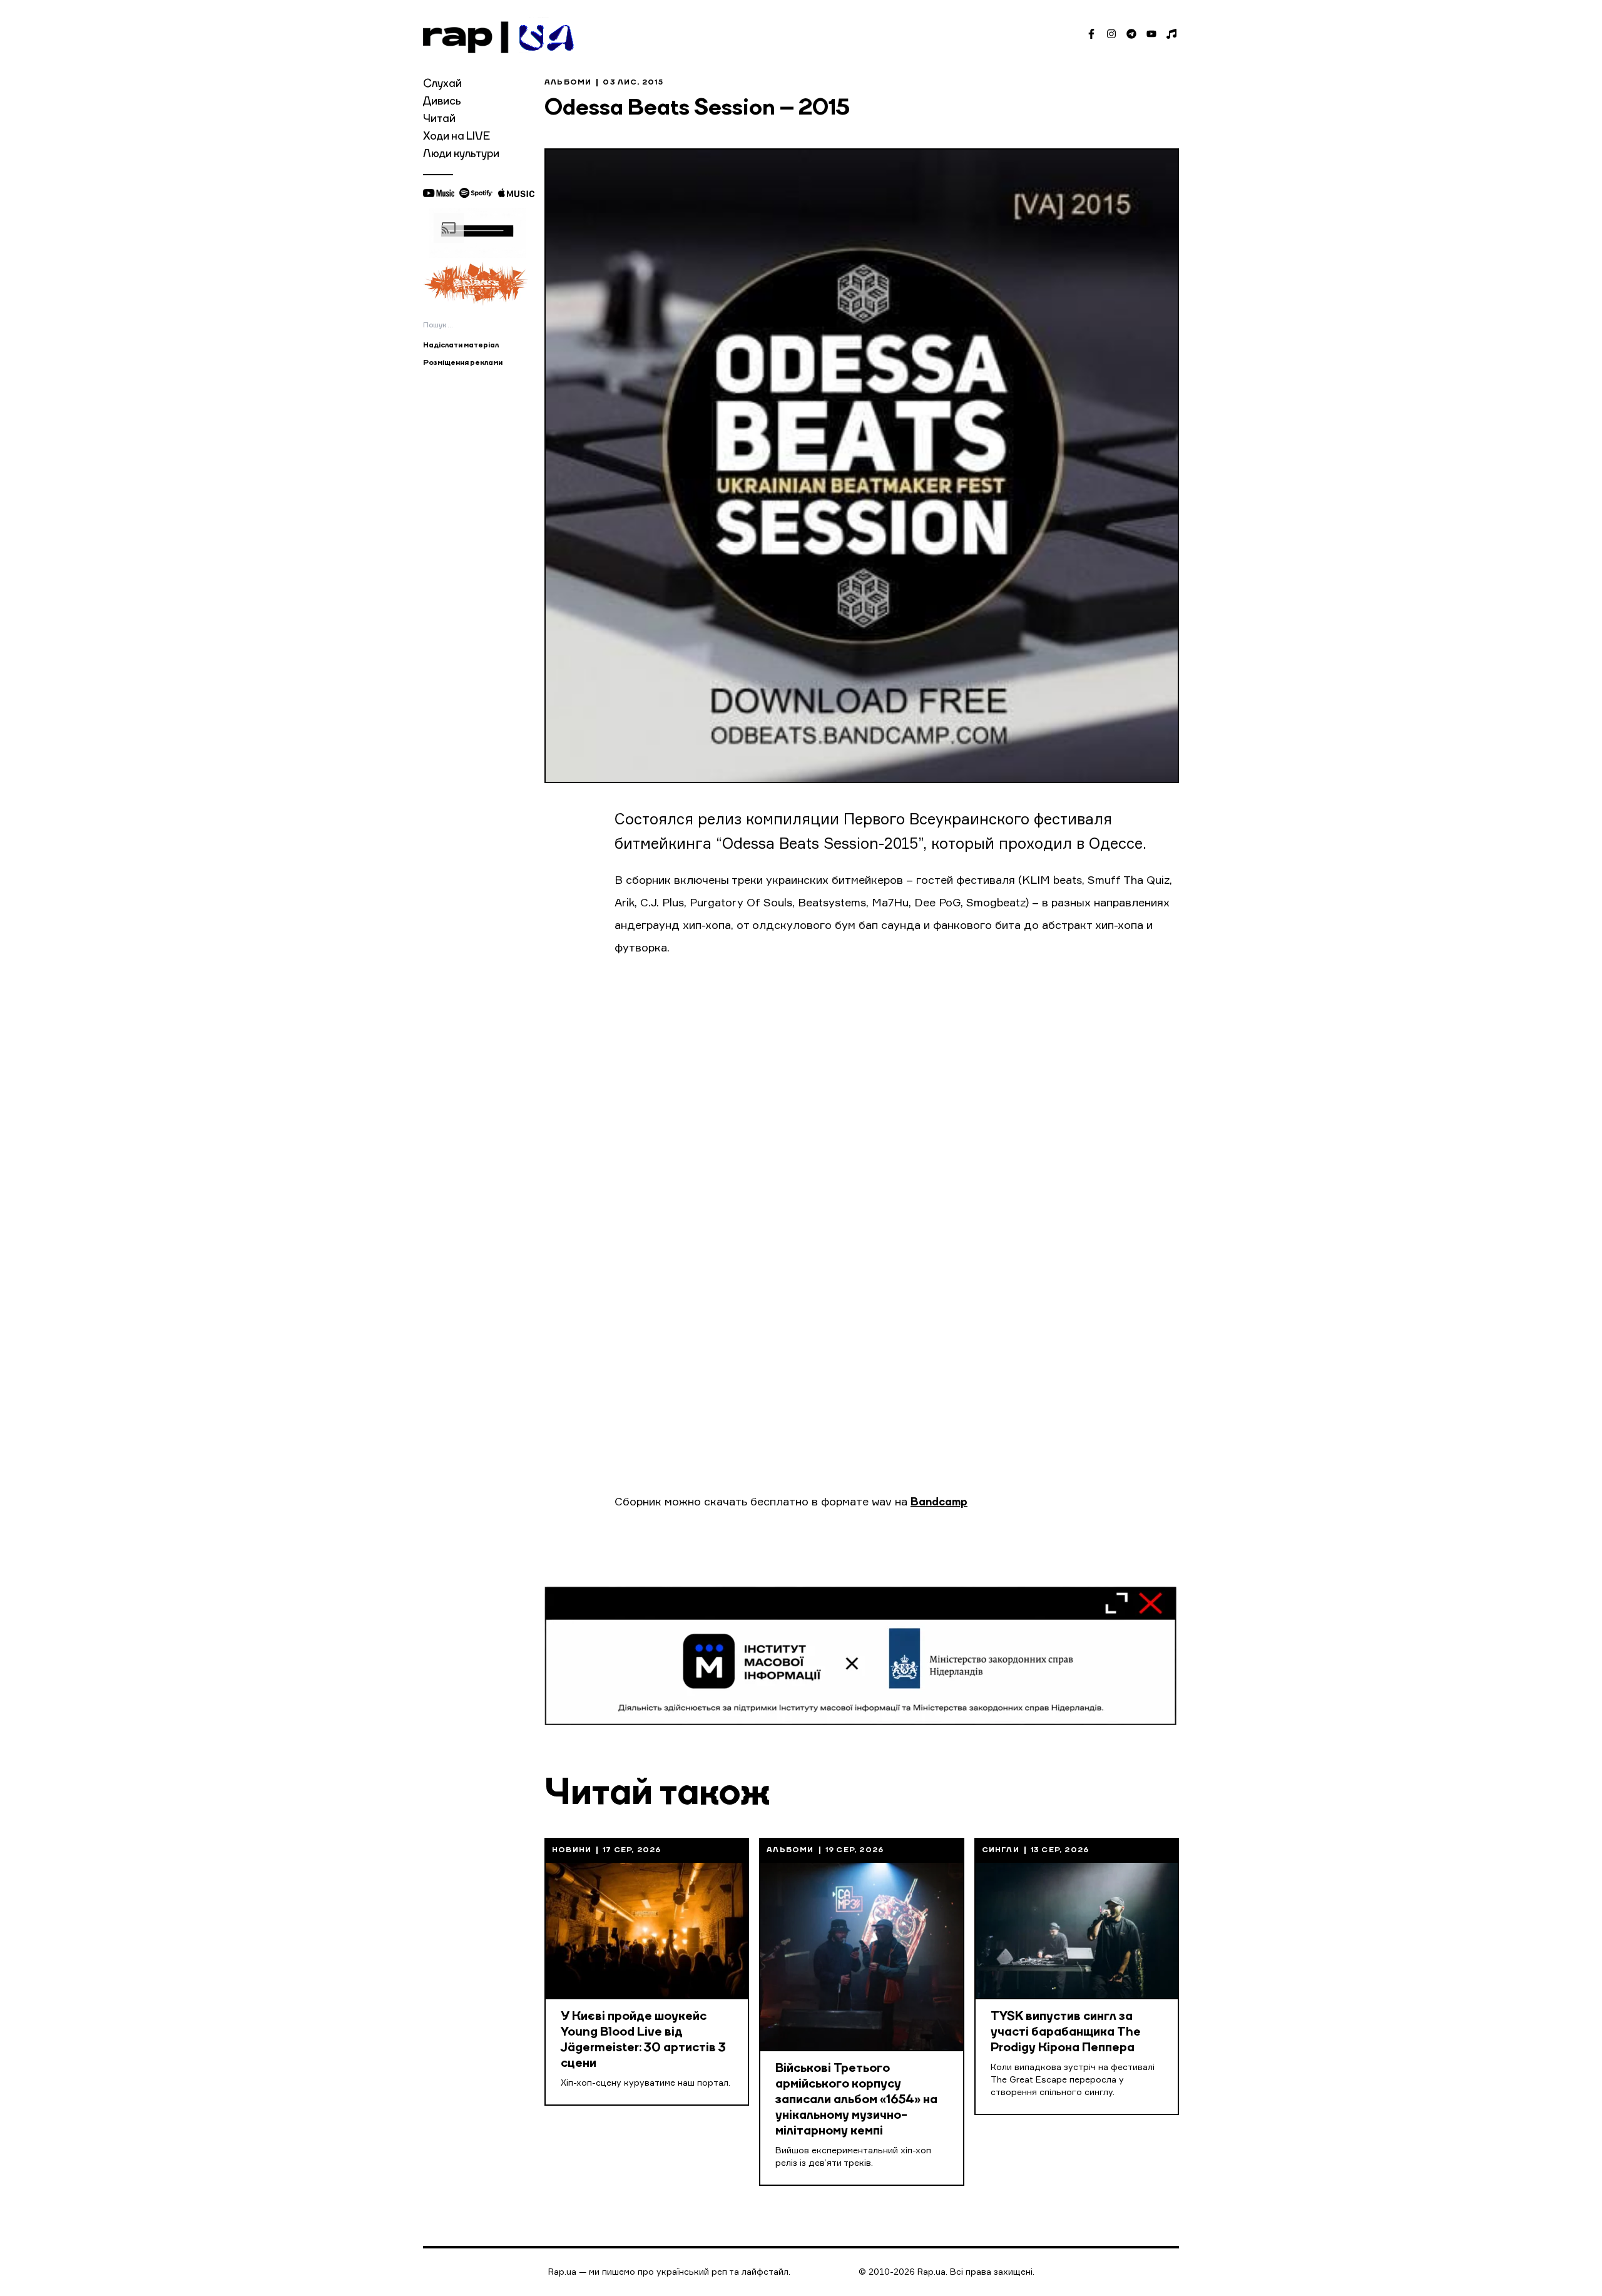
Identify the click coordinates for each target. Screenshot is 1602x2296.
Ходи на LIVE (457, 136)
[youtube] (1151, 34)
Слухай (442, 84)
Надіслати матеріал (461, 346)
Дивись (442, 101)
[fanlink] (1171, 34)
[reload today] (477, 233)
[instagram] (1111, 34)
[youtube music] (439, 193)
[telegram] (1131, 34)
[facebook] (1091, 34)
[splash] (477, 283)
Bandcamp (939, 1502)
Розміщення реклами (463, 363)
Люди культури (461, 154)
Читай (439, 119)
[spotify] (476, 193)
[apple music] (516, 193)
